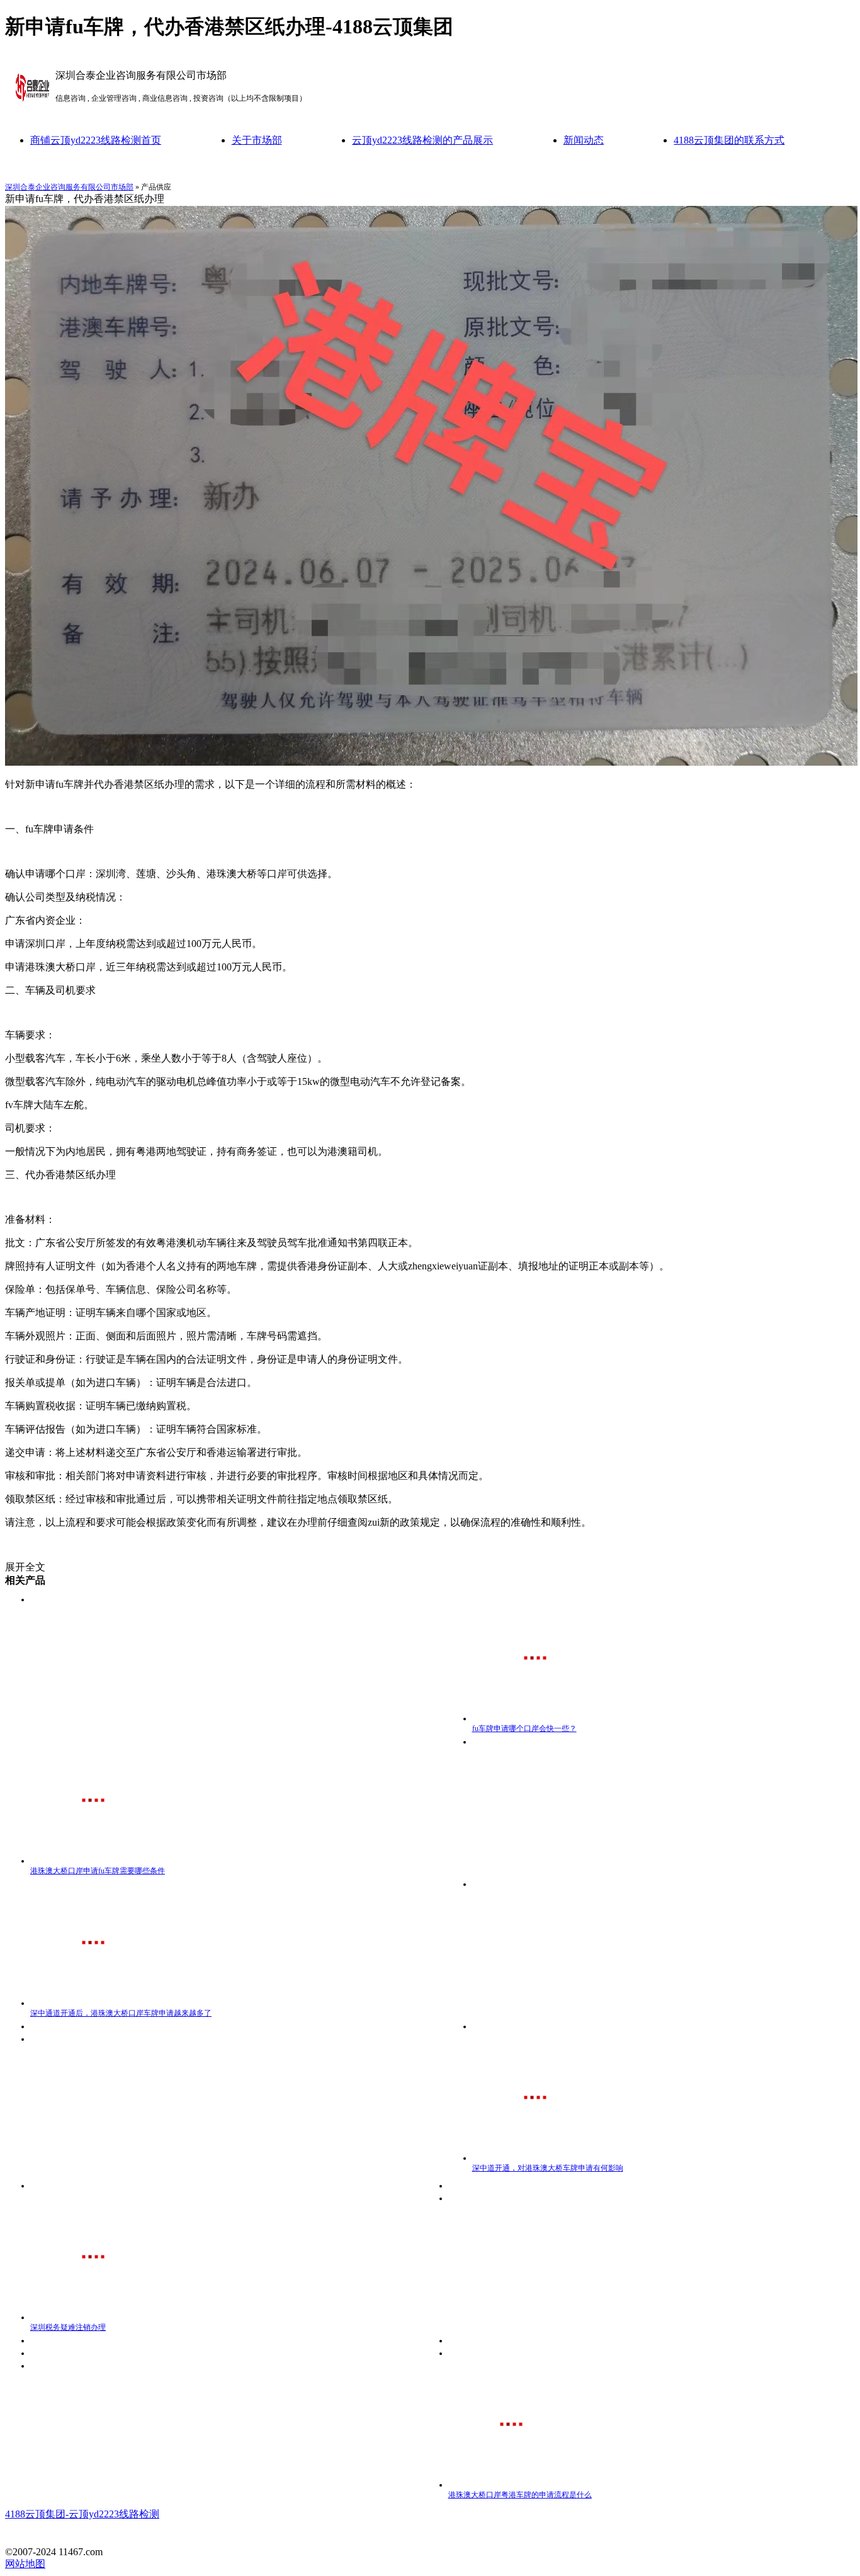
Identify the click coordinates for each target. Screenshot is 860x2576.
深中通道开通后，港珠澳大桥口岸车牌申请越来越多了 (121, 2013)
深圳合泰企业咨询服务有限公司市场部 (69, 187)
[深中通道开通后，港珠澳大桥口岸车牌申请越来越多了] (93, 2003)
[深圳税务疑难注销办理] (93, 2317)
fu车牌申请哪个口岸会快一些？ (524, 1728)
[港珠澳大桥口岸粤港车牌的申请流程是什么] (511, 2485)
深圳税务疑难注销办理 (68, 2327)
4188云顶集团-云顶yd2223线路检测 (82, 2514)
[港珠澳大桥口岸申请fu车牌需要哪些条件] (93, 1861)
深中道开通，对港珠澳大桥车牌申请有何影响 (548, 2168)
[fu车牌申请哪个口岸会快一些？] (535, 1718)
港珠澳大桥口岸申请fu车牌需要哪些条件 (98, 1871)
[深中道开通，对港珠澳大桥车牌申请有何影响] (535, 2158)
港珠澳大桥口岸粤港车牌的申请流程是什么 (520, 2495)
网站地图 (25, 2564)
